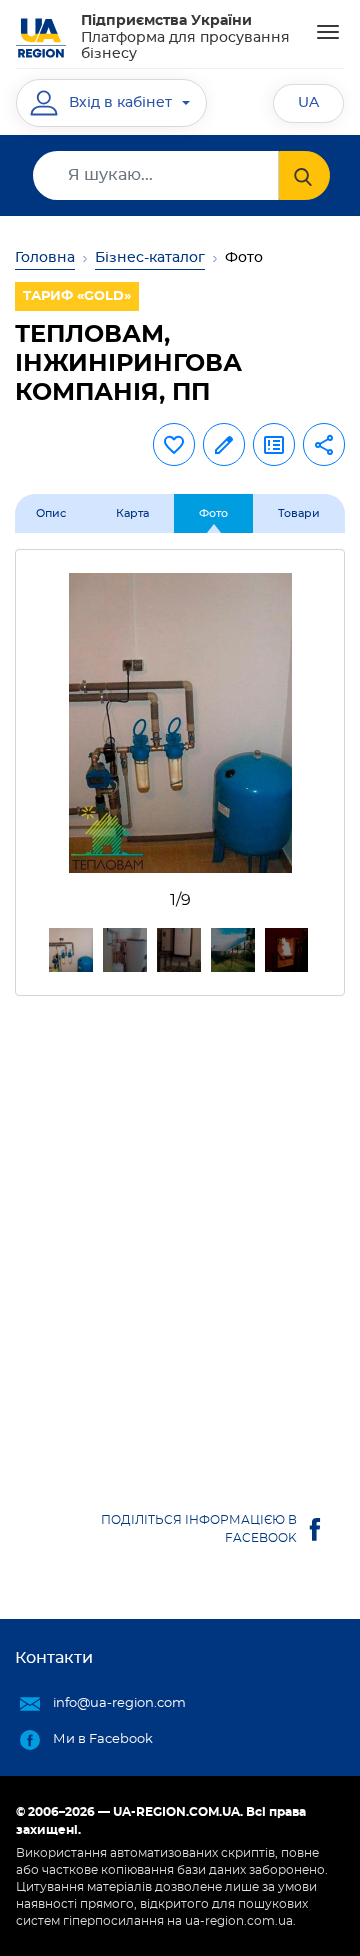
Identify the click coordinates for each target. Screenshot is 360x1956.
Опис (51, 513)
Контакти (54, 1658)
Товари (299, 513)
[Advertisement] (180, 1231)
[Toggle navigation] (328, 32)
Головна (45, 258)
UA (308, 103)
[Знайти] (304, 175)
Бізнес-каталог (150, 258)
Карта (132, 513)
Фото (213, 513)
